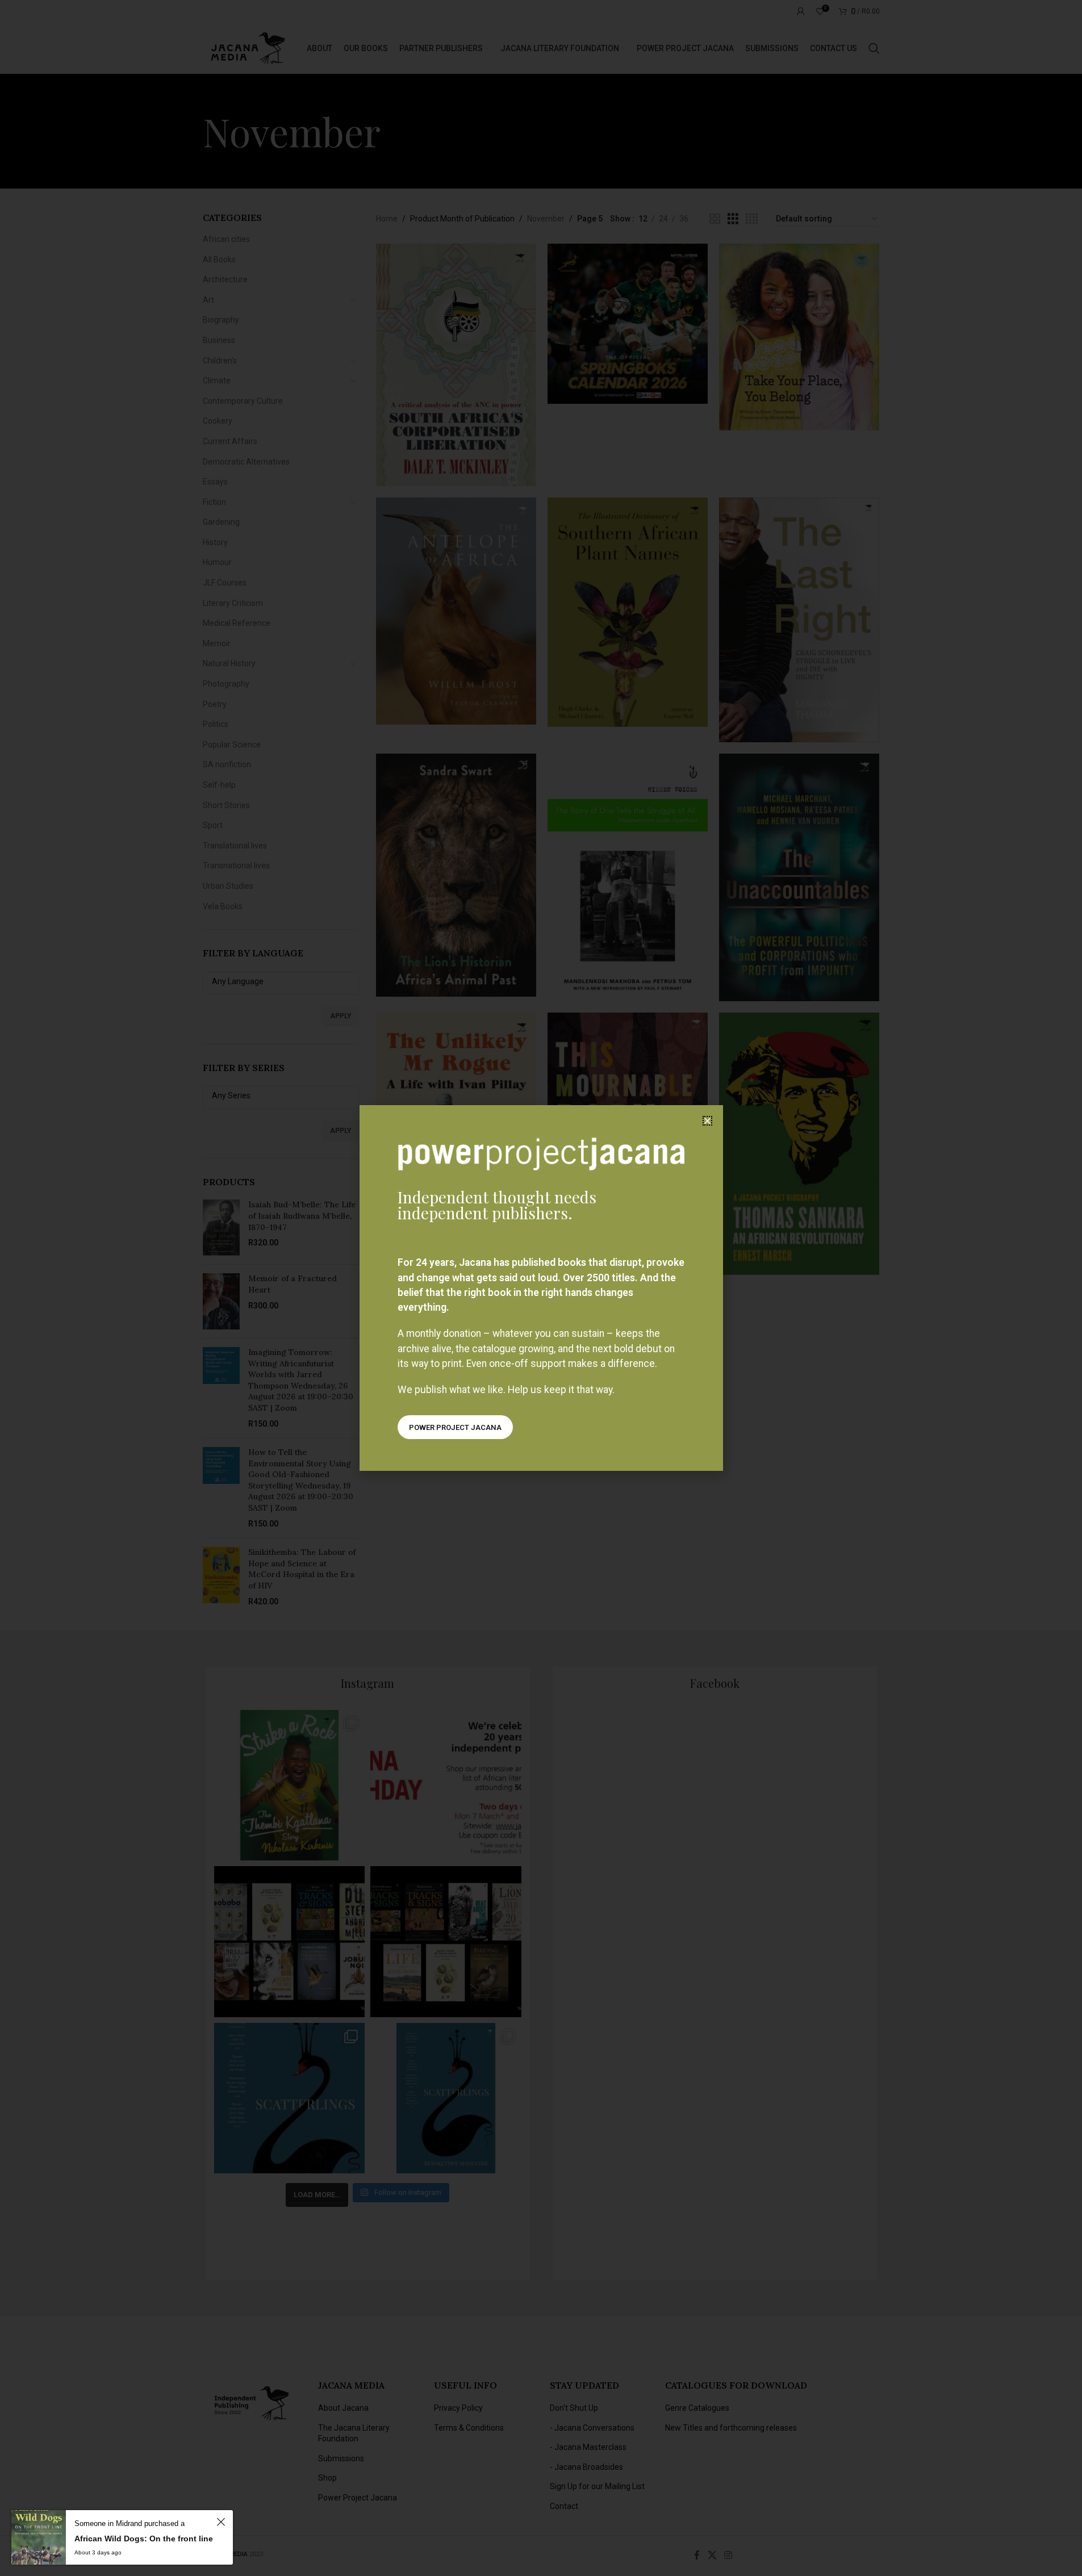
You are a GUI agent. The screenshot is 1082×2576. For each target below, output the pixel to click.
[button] (707, 1121)
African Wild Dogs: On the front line (144, 2539)
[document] (541, 1288)
